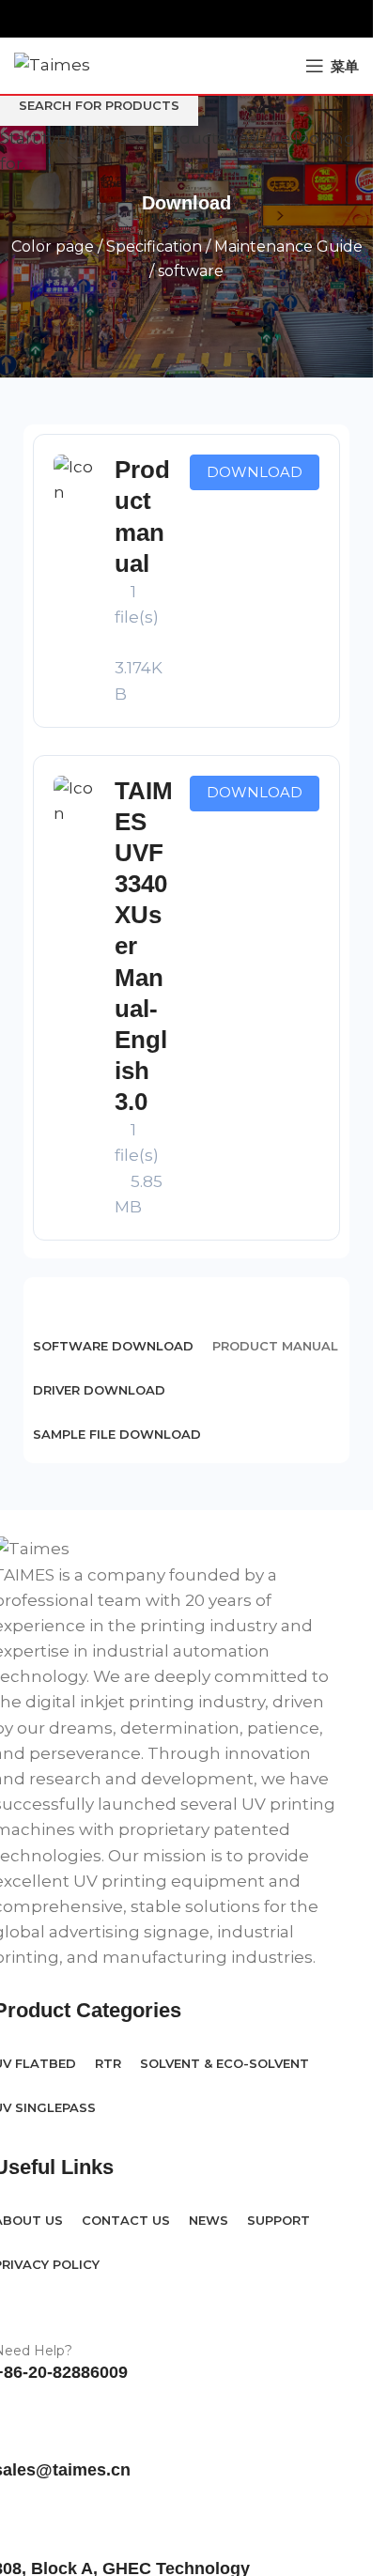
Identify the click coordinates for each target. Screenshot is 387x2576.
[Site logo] (52, 64)
